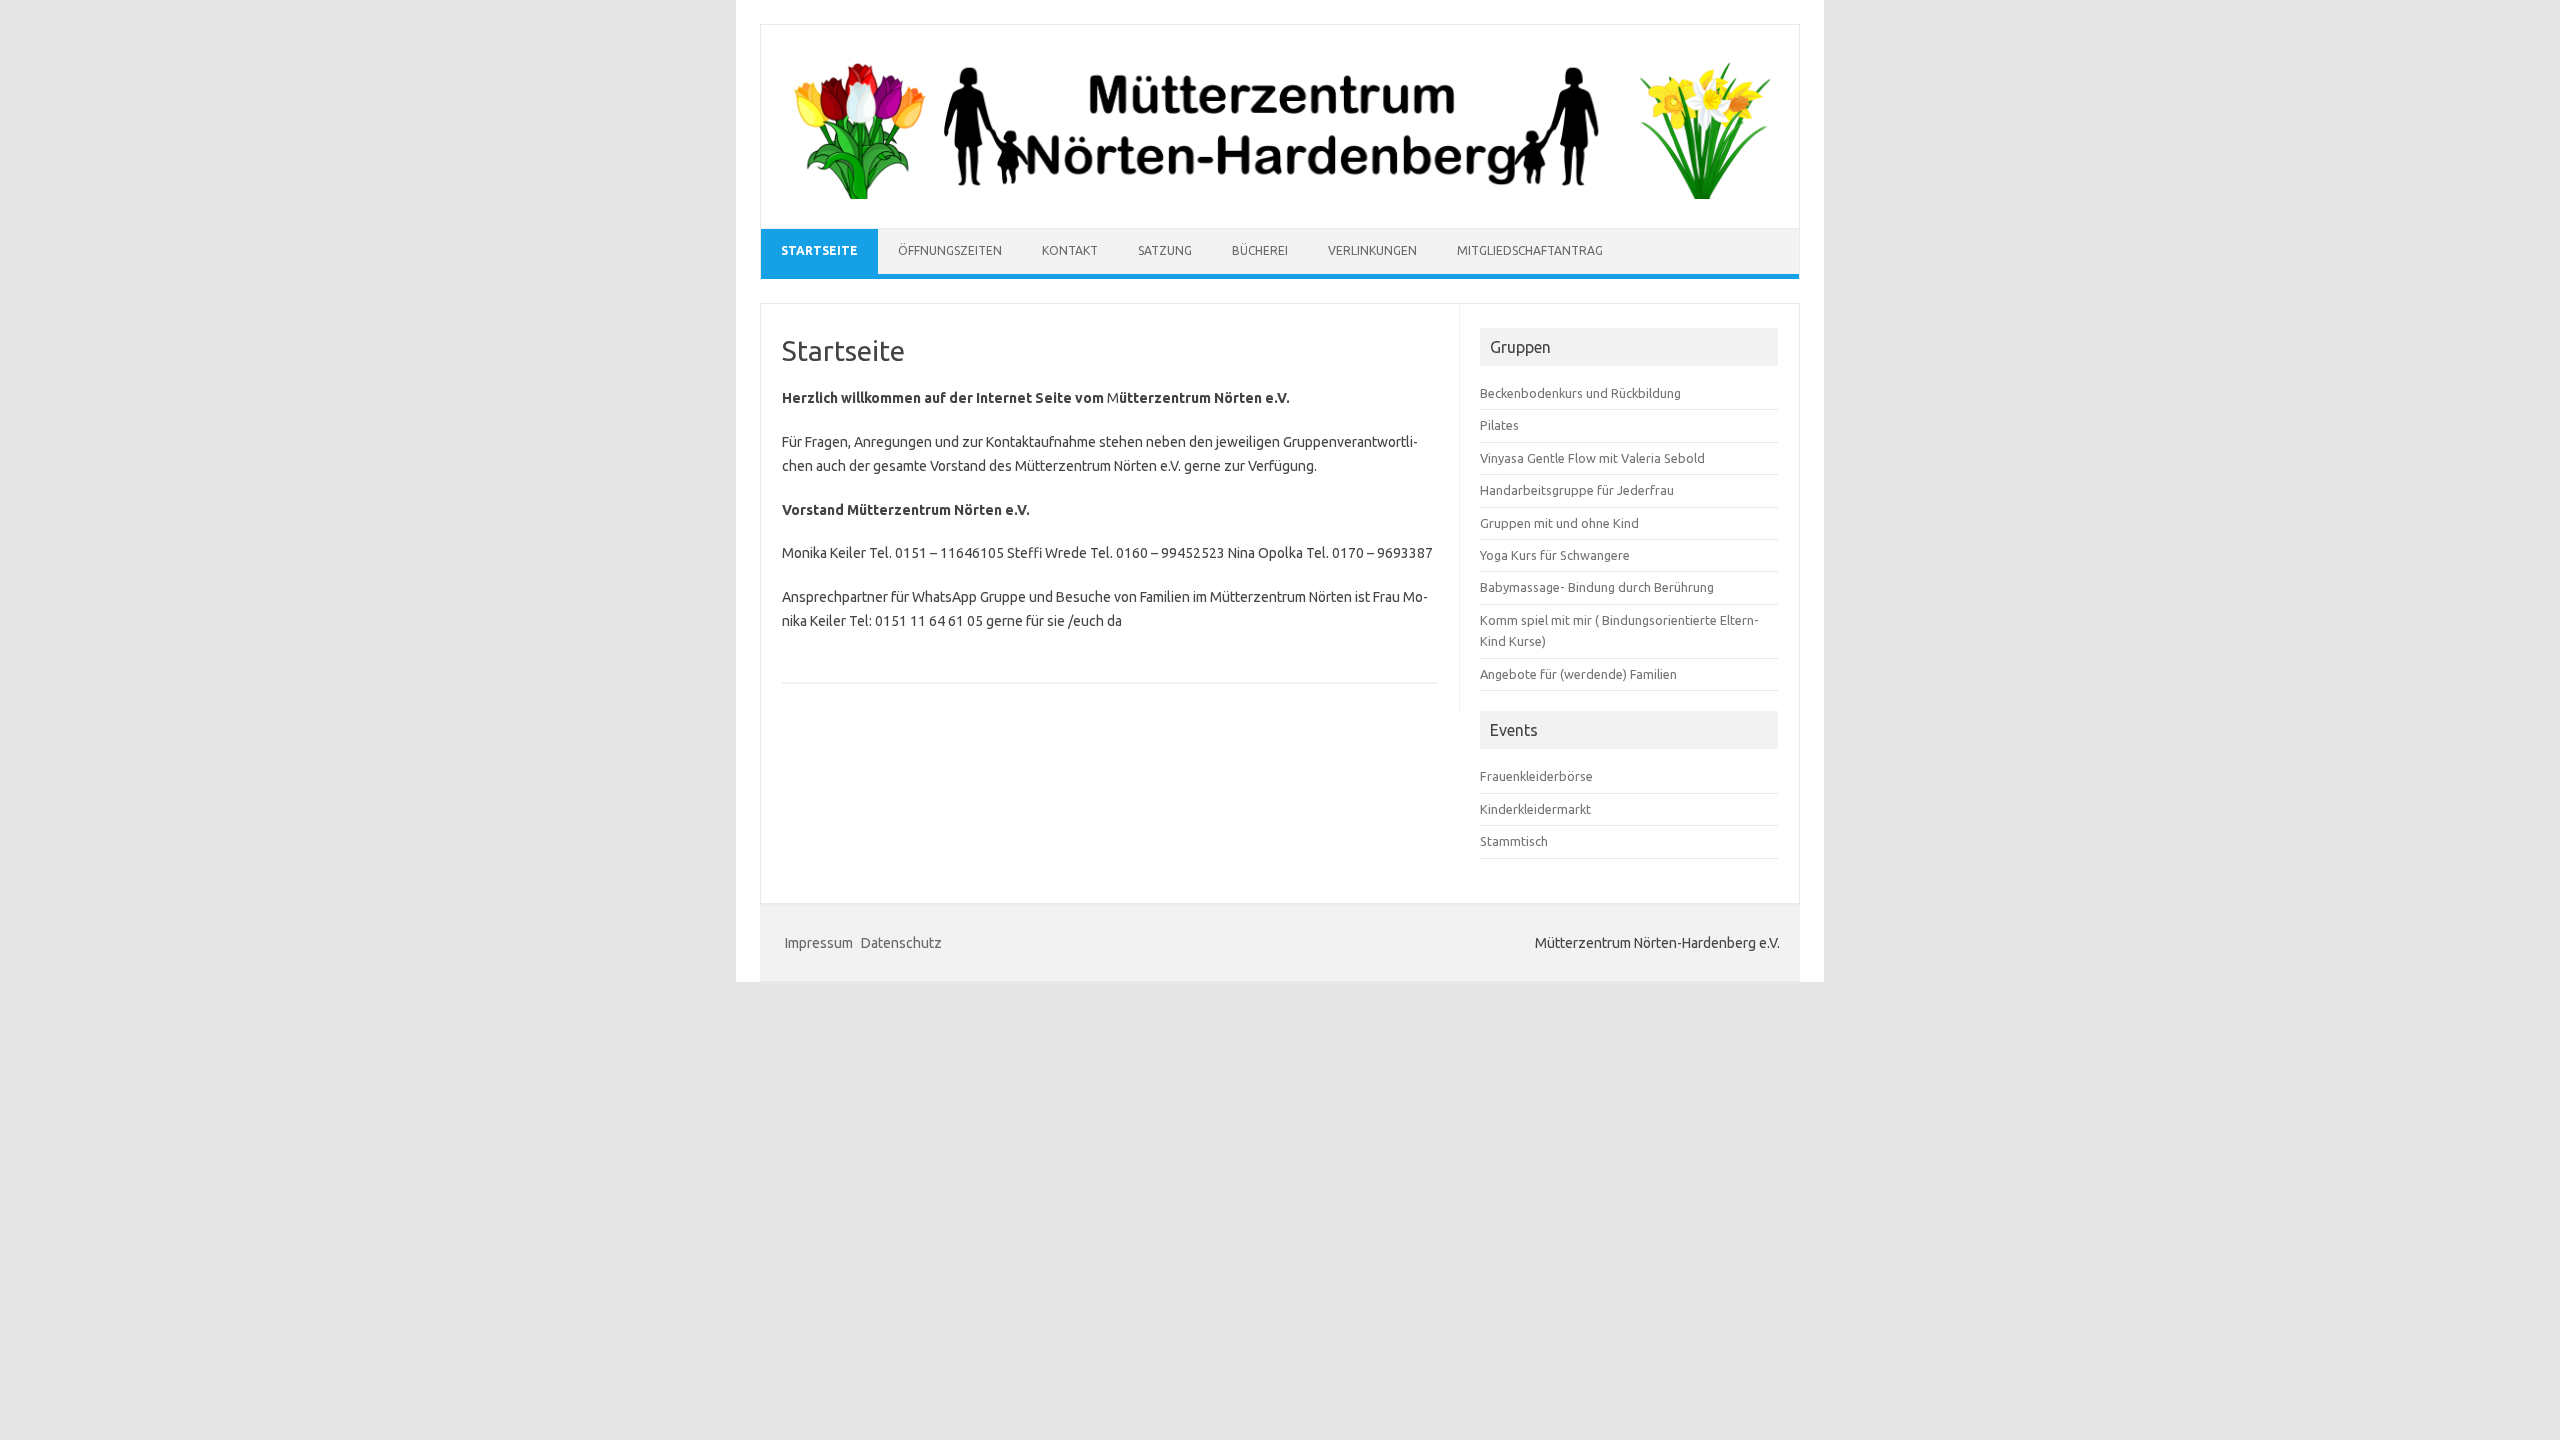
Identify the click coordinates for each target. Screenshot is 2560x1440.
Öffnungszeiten (950, 250)
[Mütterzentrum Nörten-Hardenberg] (1280, 194)
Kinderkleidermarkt (1535, 809)
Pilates (1499, 425)
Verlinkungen (1372, 250)
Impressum (819, 943)
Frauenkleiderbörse (1536, 776)
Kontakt (1070, 250)
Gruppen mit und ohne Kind (1559, 523)
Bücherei (1260, 250)
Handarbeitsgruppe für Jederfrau (1577, 490)
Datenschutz (901, 943)
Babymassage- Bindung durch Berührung (1597, 587)
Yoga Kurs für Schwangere (1555, 555)
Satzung (1165, 250)
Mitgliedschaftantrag (1530, 250)
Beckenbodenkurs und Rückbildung (1580, 393)
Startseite (819, 250)
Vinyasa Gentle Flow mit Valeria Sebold (1592, 458)
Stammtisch (1514, 841)
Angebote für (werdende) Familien (1578, 674)
